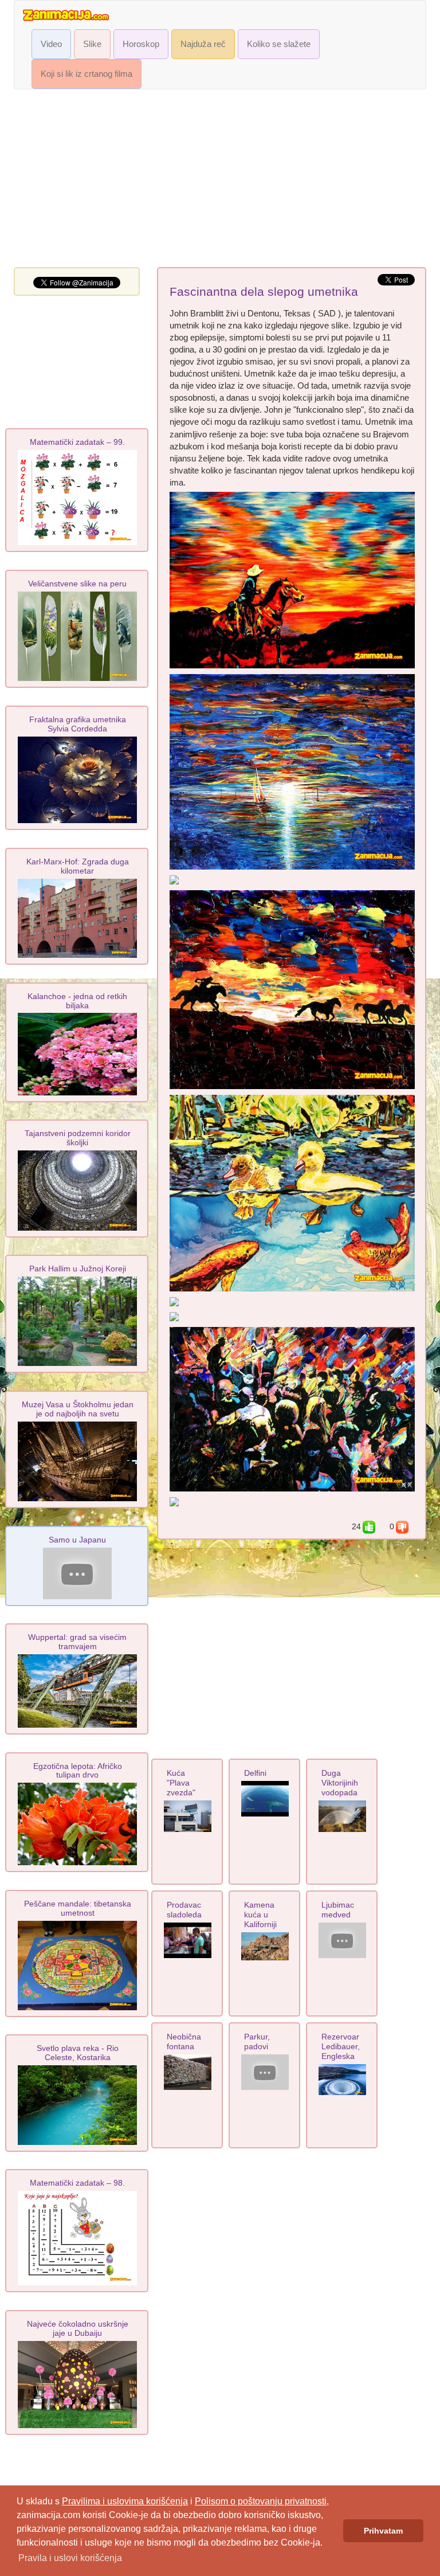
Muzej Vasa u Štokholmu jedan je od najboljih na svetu (78, 1409)
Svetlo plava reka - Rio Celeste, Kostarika (78, 2053)
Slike (92, 44)
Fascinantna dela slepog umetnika (264, 292)
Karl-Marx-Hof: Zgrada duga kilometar (78, 866)
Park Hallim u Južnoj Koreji (78, 1269)
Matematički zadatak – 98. (77, 2183)
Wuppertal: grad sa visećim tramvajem (77, 1642)
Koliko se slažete (279, 44)
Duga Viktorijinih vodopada (340, 1783)
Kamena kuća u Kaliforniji (260, 1915)
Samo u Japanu (77, 1540)
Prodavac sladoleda (184, 1910)
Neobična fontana (184, 2041)
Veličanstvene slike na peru (77, 584)
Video (51, 44)
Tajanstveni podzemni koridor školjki (78, 1138)
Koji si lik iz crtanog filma (87, 74)
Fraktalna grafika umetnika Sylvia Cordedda (78, 724)
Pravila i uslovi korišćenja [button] (70, 2558)
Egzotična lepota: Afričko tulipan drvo (78, 1771)
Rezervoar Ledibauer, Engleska (341, 2046)
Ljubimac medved (338, 1910)
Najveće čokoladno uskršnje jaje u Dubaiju (78, 2328)
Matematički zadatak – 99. (77, 442)
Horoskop (141, 44)
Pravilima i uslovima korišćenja (125, 2501)
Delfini (255, 1773)
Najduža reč (203, 44)
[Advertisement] (220, 181)
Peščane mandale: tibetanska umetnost (78, 1908)
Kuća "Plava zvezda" (181, 1783)
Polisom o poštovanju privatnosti (261, 2501)
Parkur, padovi (257, 2041)
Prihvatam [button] (383, 2531)
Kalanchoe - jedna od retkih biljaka (77, 1001)
